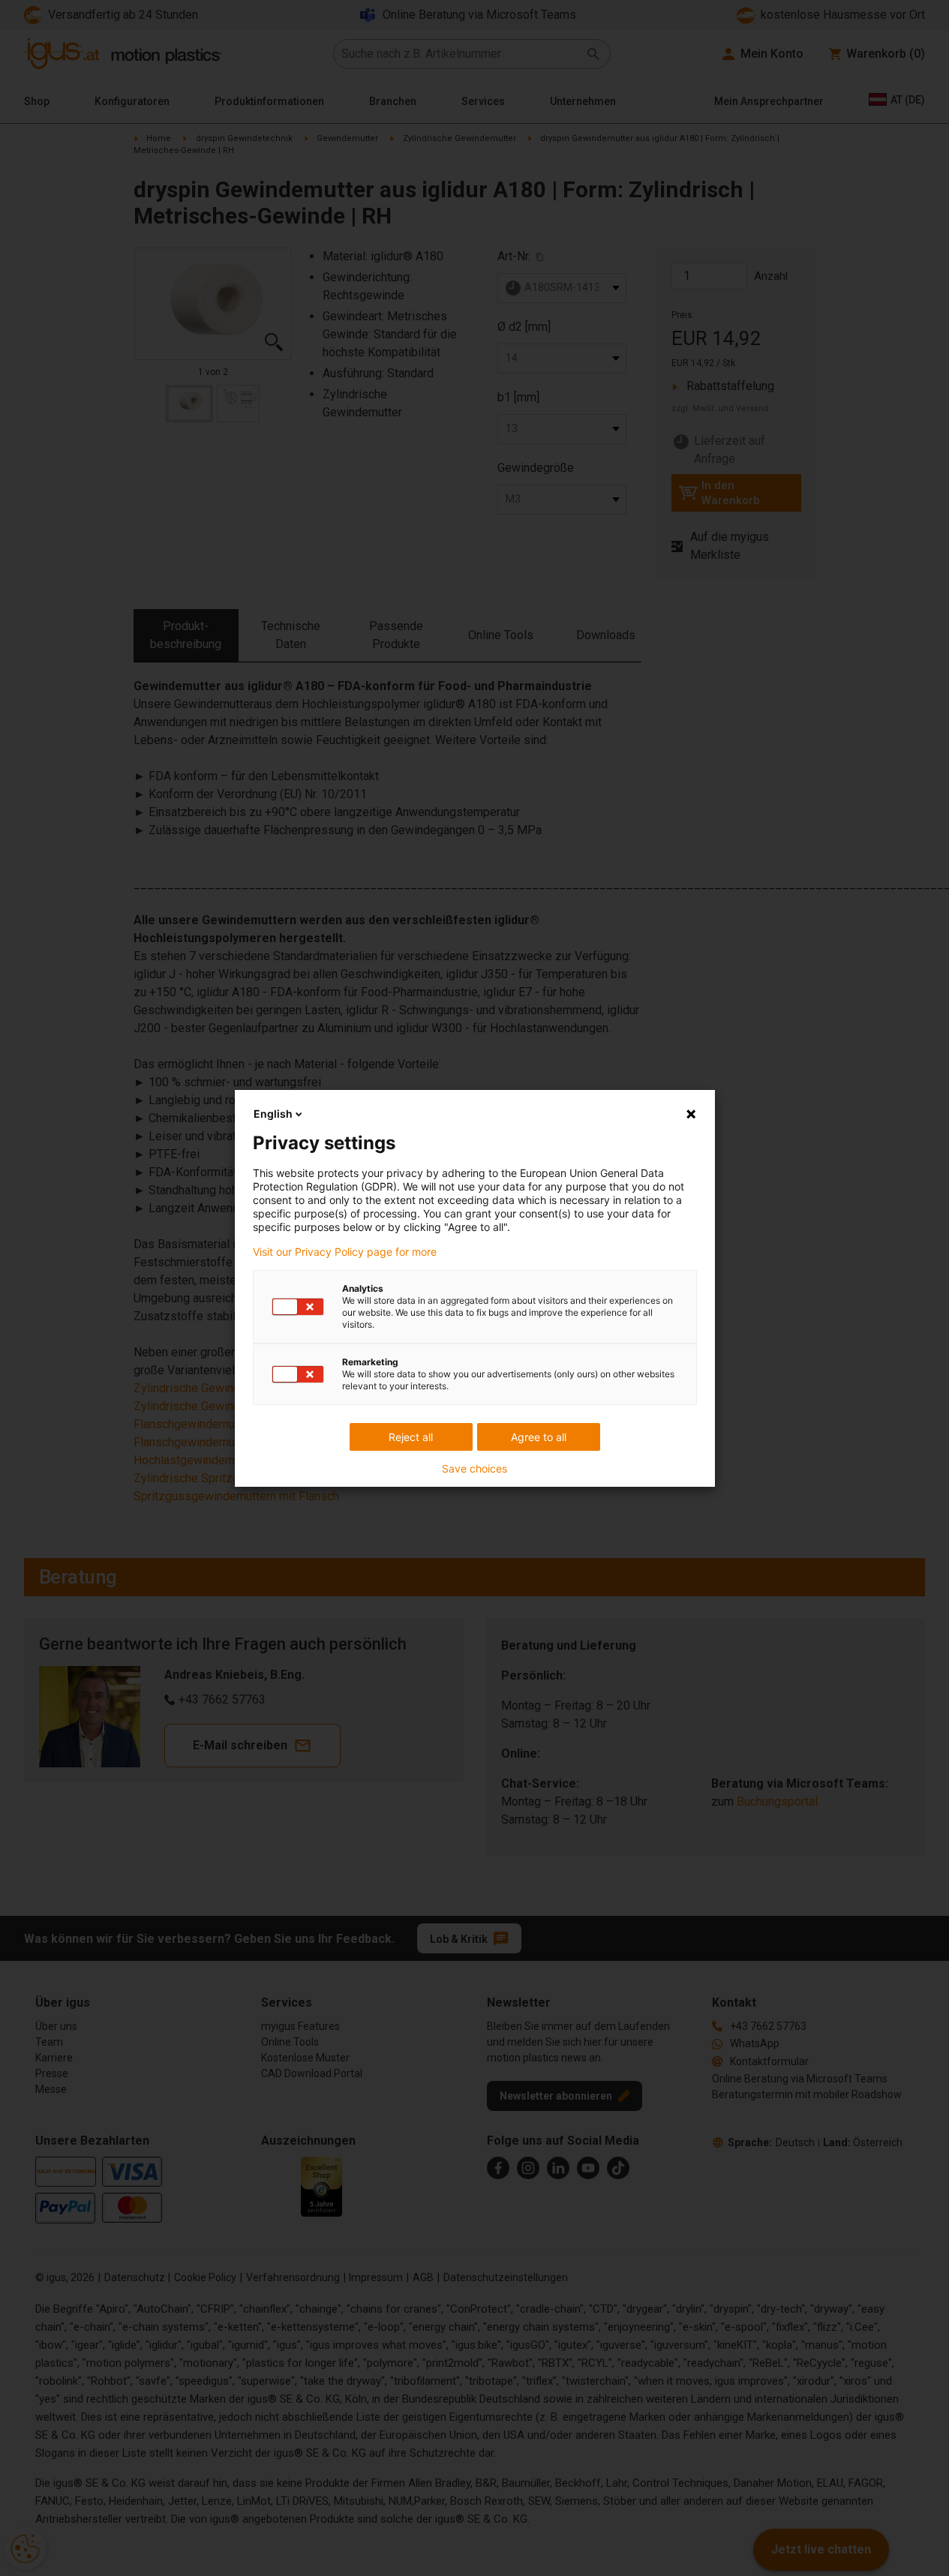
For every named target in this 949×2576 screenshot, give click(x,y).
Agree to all (539, 1437)
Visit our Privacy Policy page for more (345, 1252)
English (273, 1114)
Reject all (411, 1437)
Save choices (474, 1469)
